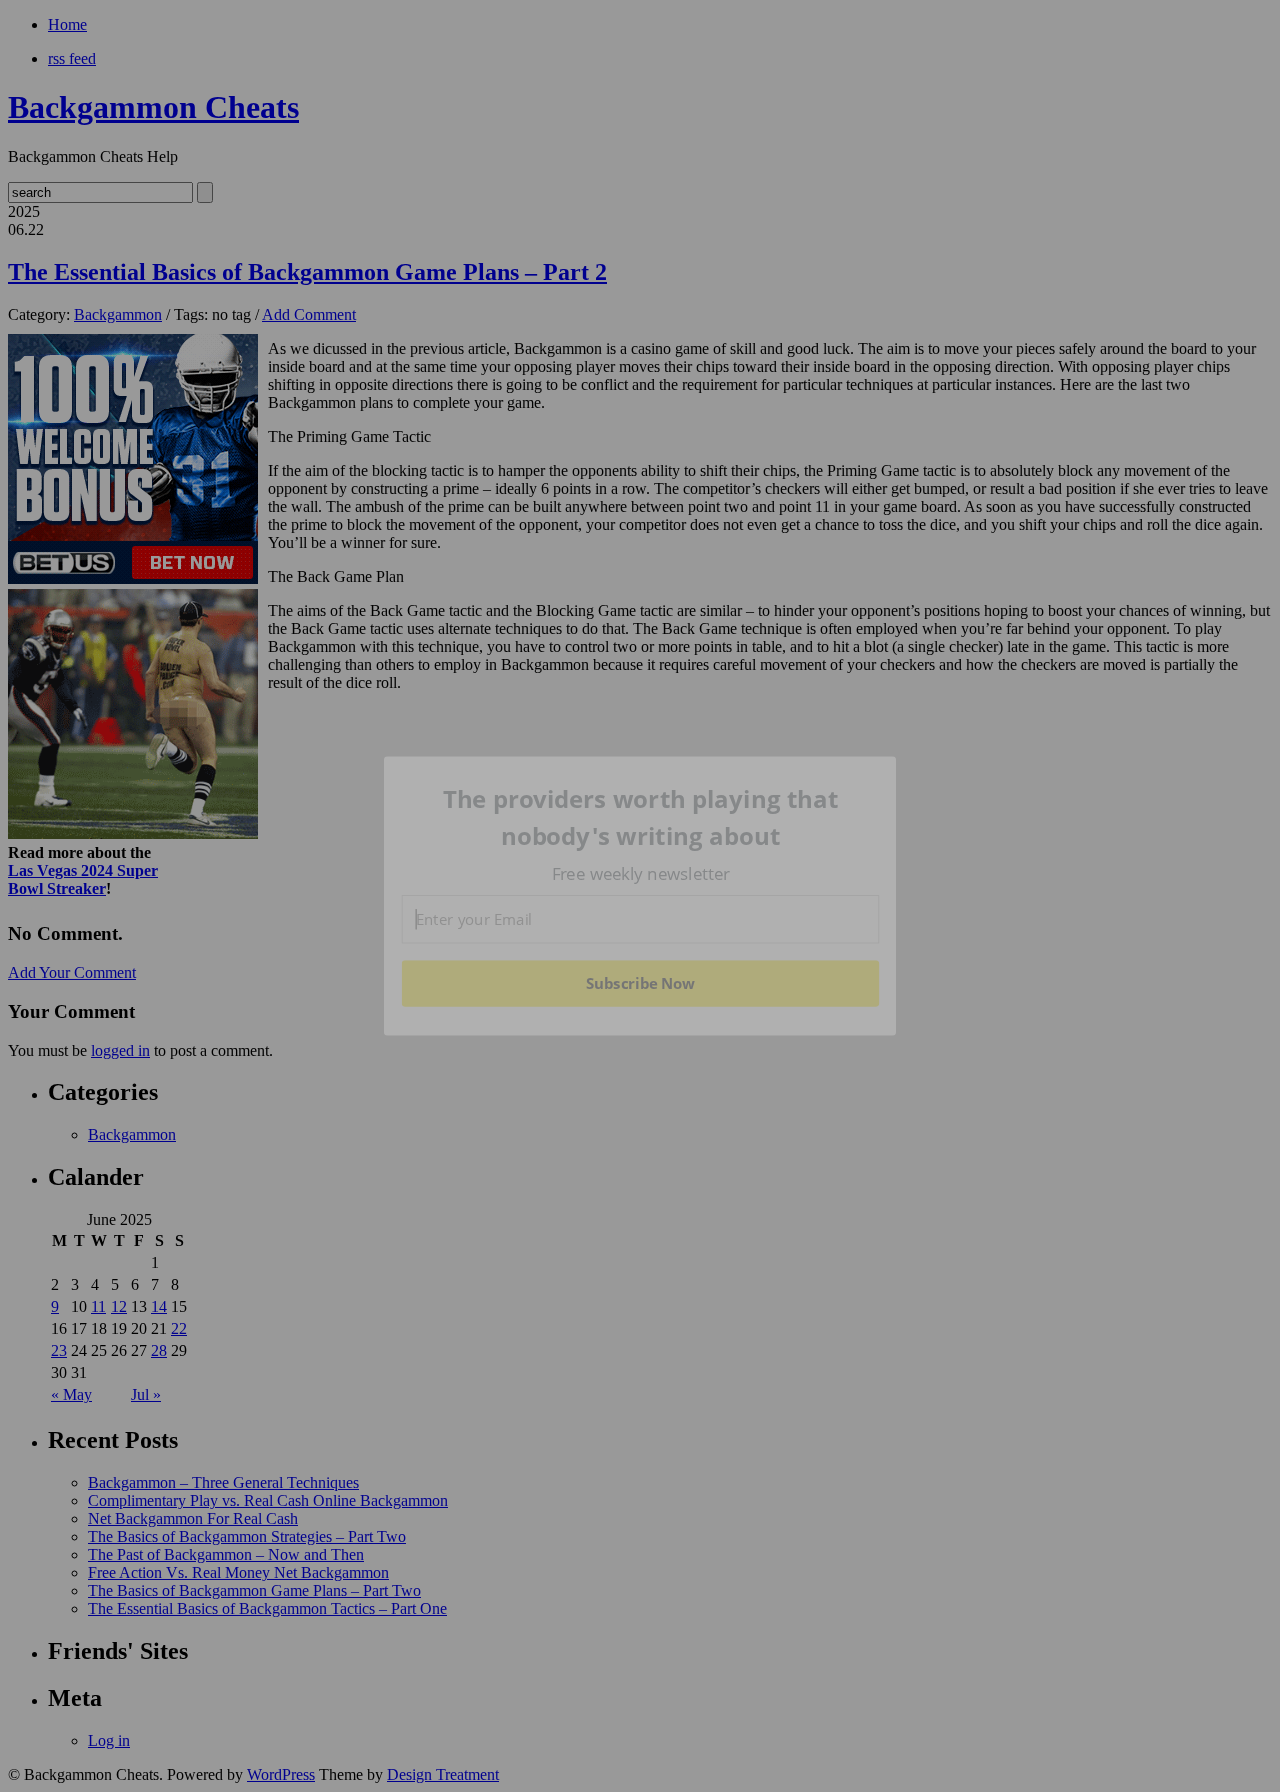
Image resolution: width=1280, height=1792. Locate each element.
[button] (641, 817)
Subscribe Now (640, 983)
